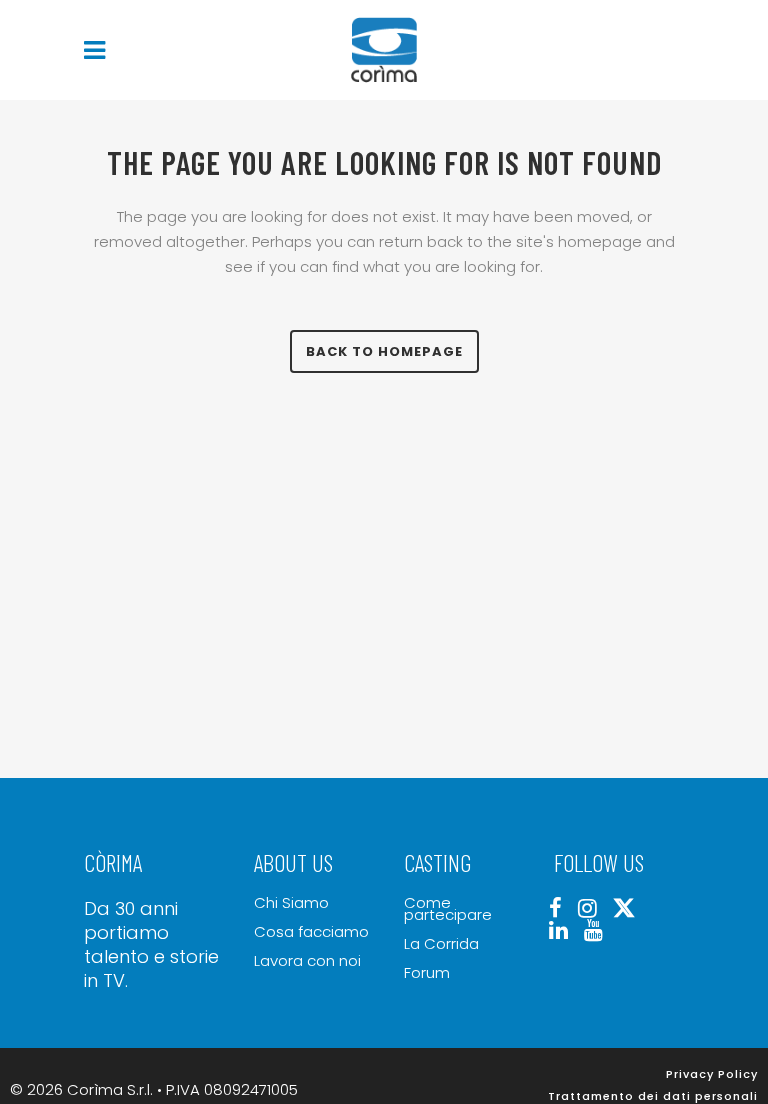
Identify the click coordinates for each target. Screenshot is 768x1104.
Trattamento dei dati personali (653, 1096)
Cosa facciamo (311, 932)
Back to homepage (384, 351)
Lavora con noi (307, 961)
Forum (427, 973)
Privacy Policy (712, 1074)
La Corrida (441, 944)
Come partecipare (448, 909)
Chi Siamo (291, 903)
